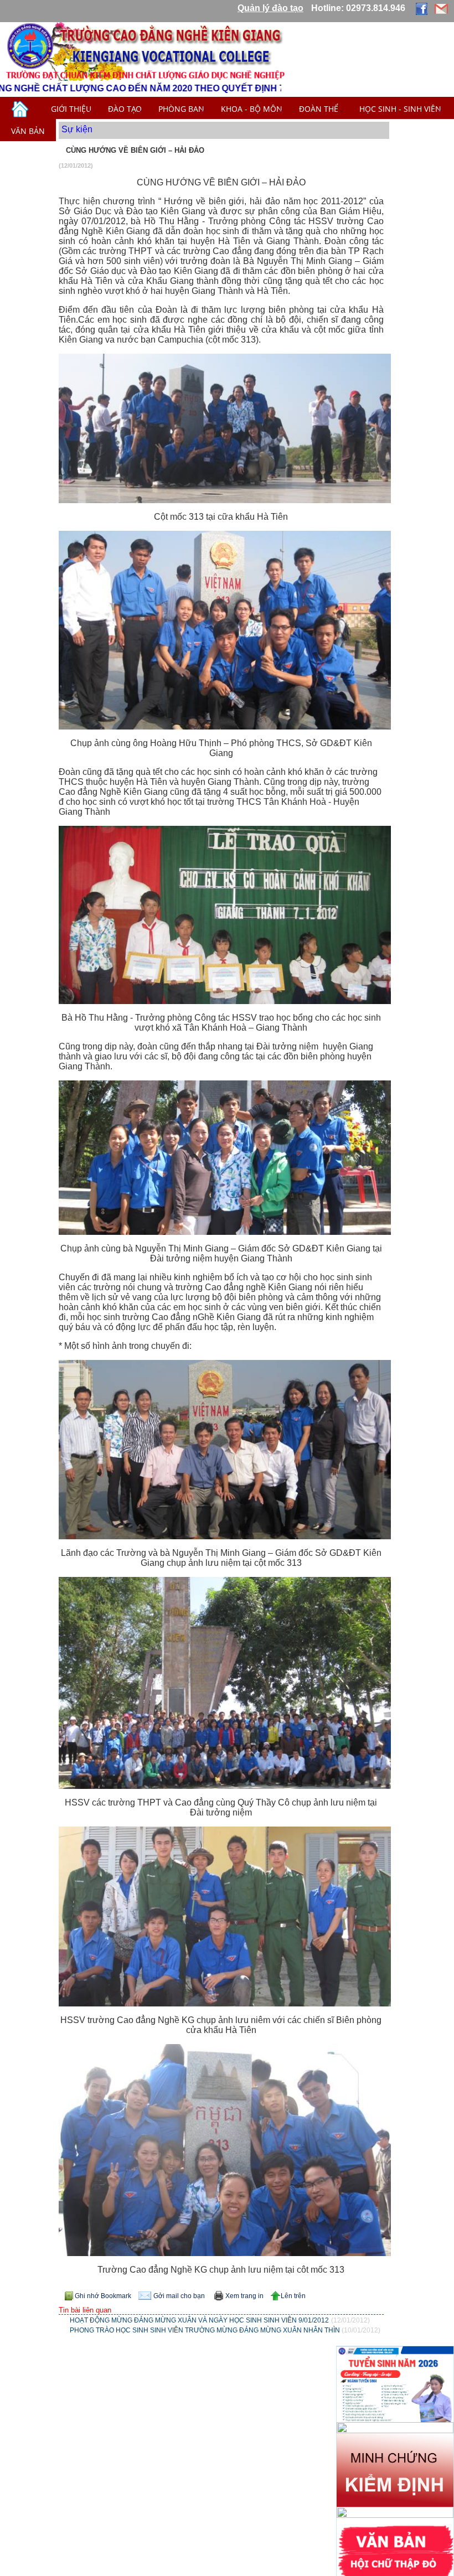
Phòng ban (181, 109)
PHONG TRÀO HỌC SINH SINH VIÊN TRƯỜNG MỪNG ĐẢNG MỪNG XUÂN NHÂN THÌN (206, 2330)
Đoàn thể (321, 109)
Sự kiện (77, 129)
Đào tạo (125, 109)
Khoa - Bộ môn (252, 109)
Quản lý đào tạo (270, 8)
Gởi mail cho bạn (179, 2296)
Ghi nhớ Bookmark (103, 2296)
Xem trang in (244, 2296)
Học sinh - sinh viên (400, 109)
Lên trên (293, 2296)
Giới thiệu (71, 109)
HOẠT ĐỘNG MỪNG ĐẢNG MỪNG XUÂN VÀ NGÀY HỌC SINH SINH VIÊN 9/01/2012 (199, 2320)
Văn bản (28, 131)
